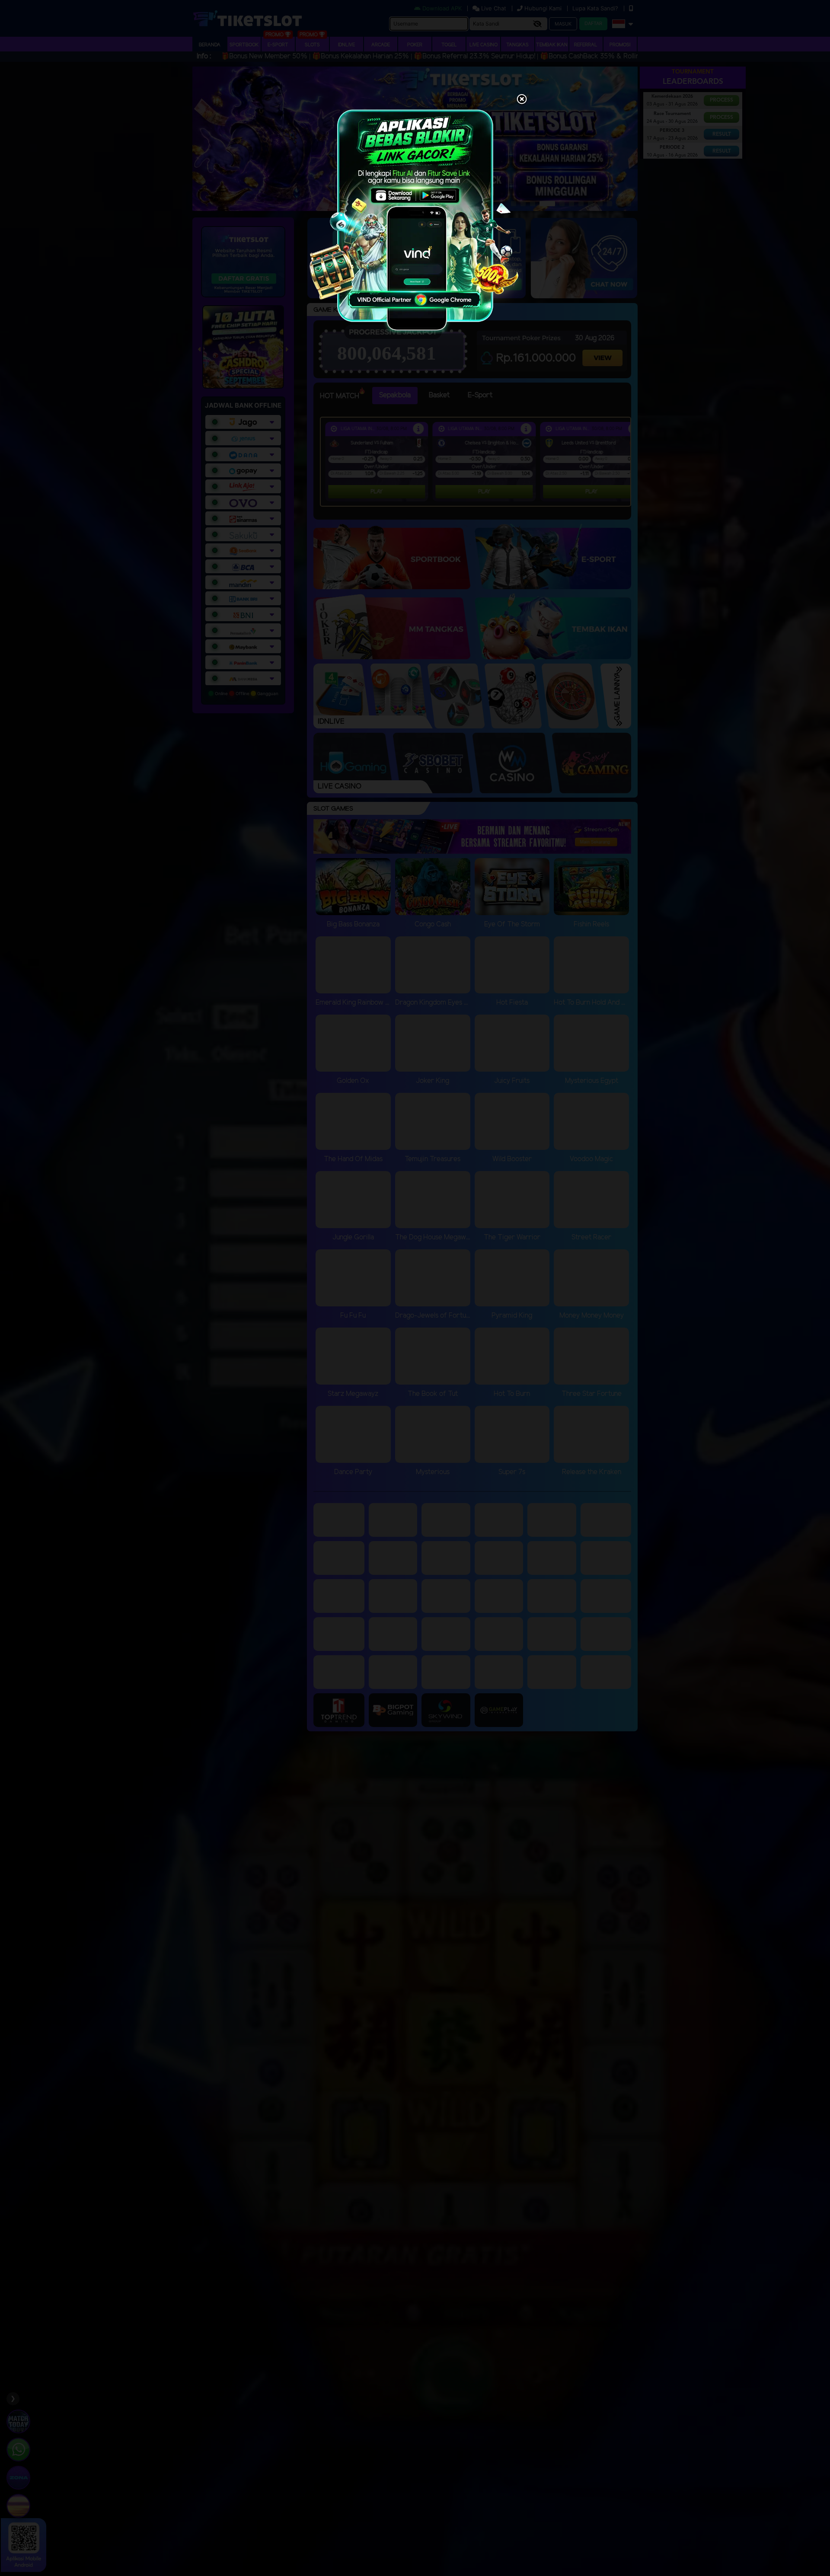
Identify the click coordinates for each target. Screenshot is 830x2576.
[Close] (522, 100)
